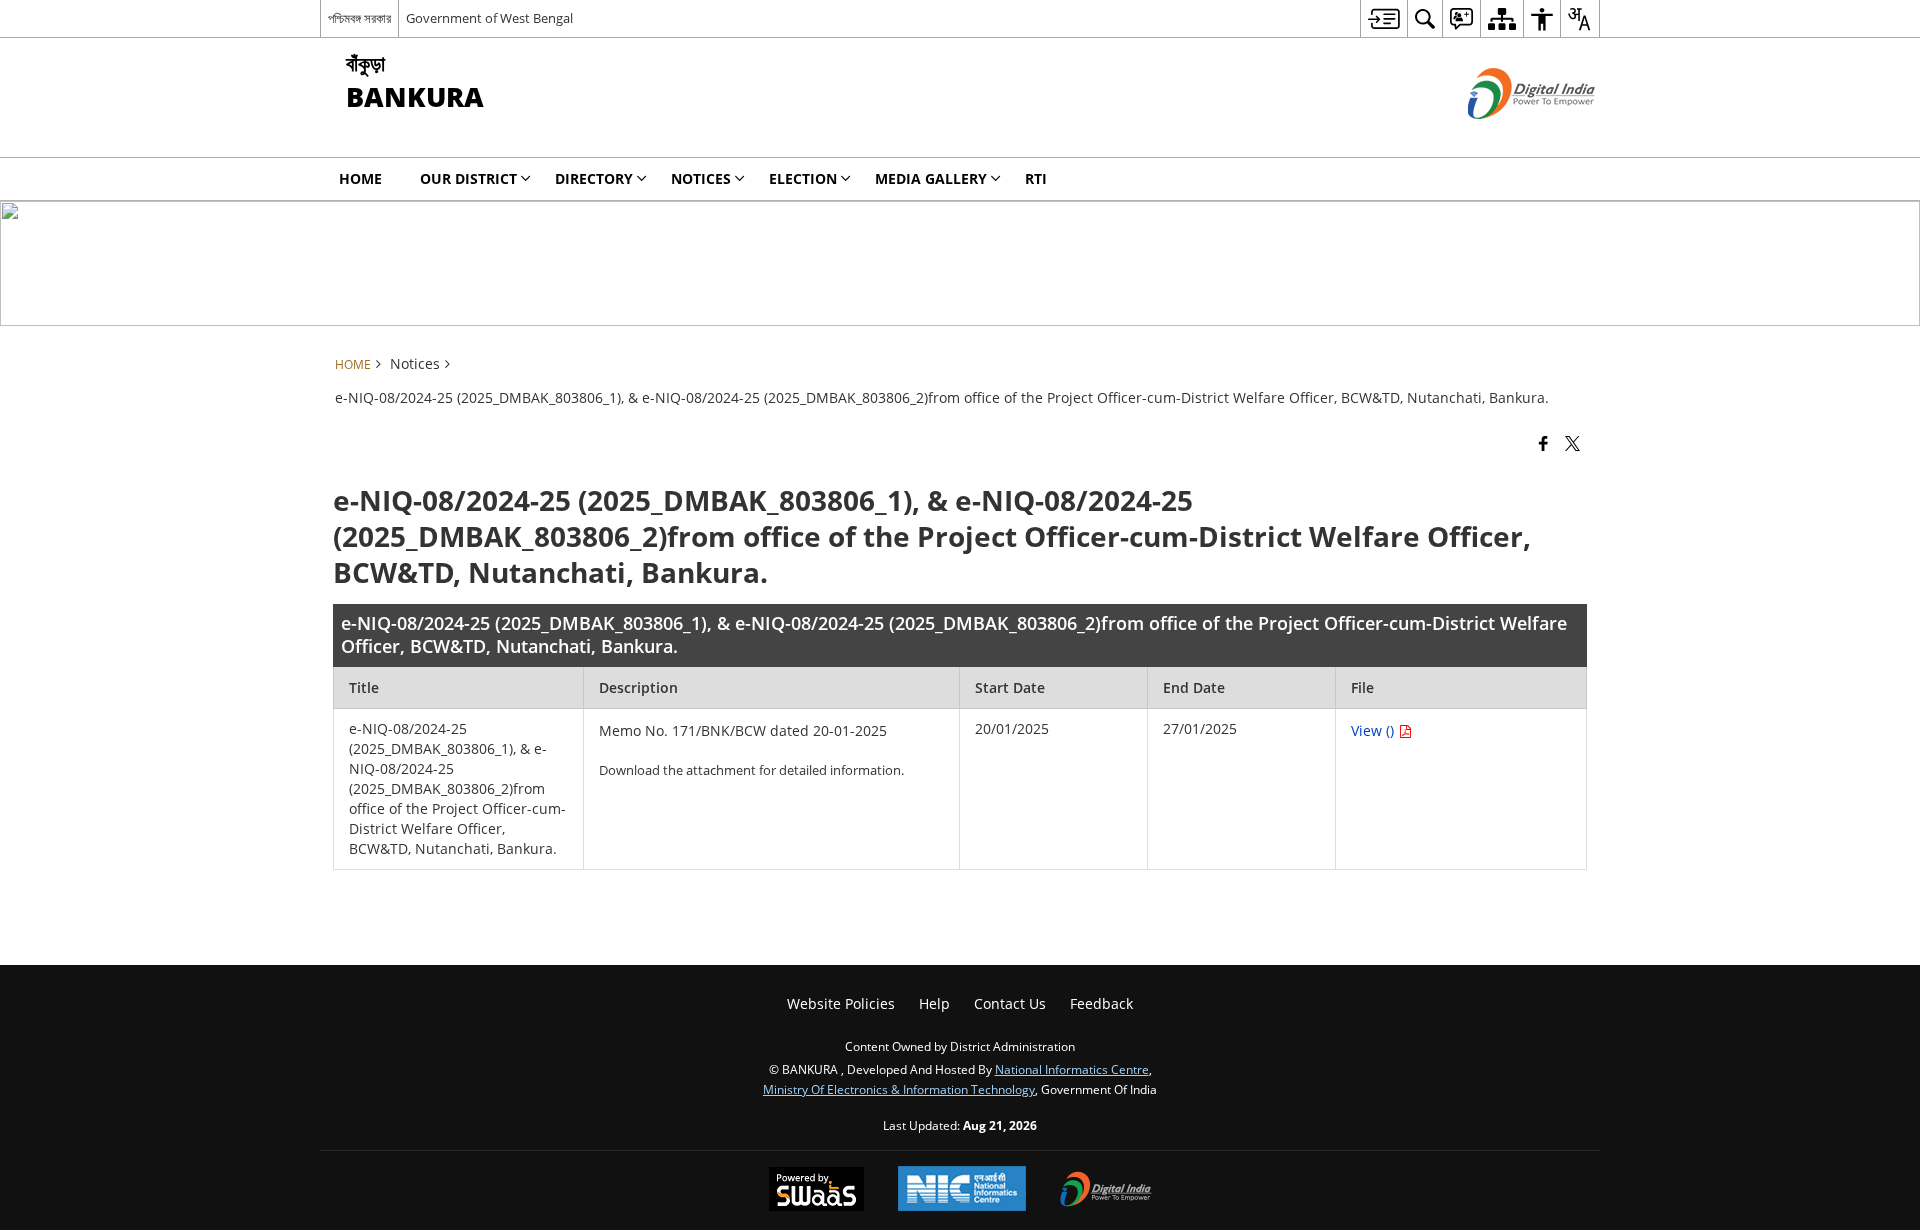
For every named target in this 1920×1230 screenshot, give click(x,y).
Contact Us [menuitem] (1010, 1003)
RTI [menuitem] (1036, 178)
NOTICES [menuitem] (701, 178)
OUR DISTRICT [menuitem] (468, 178)
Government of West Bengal (489, 18)
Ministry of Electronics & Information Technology (899, 1089)
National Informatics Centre (1072, 1069)
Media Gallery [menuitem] (931, 178)
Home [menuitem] (360, 178)
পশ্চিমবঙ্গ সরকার (359, 18)
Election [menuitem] (803, 178)
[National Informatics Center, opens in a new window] (962, 1190)
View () (1374, 730)
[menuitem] (1383, 18)
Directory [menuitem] (594, 178)
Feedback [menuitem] (1101, 1003)
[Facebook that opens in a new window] (1543, 442)
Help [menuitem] (934, 1003)
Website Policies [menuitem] (841, 1003)
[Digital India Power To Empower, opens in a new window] (1106, 1191)
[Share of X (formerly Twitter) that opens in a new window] (1572, 442)
